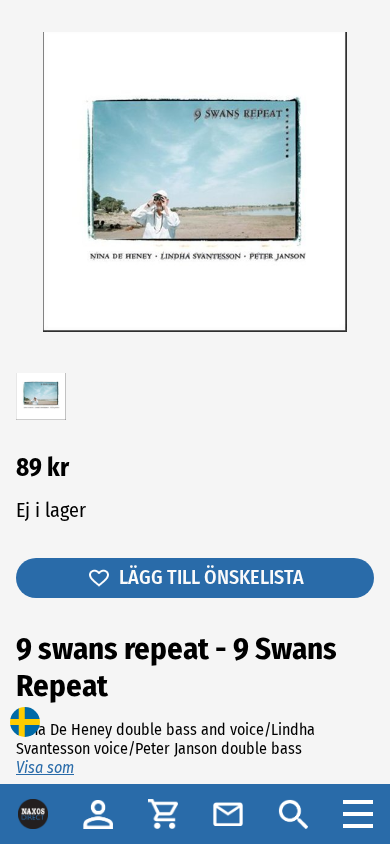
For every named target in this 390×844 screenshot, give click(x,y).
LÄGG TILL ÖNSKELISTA (211, 577)
